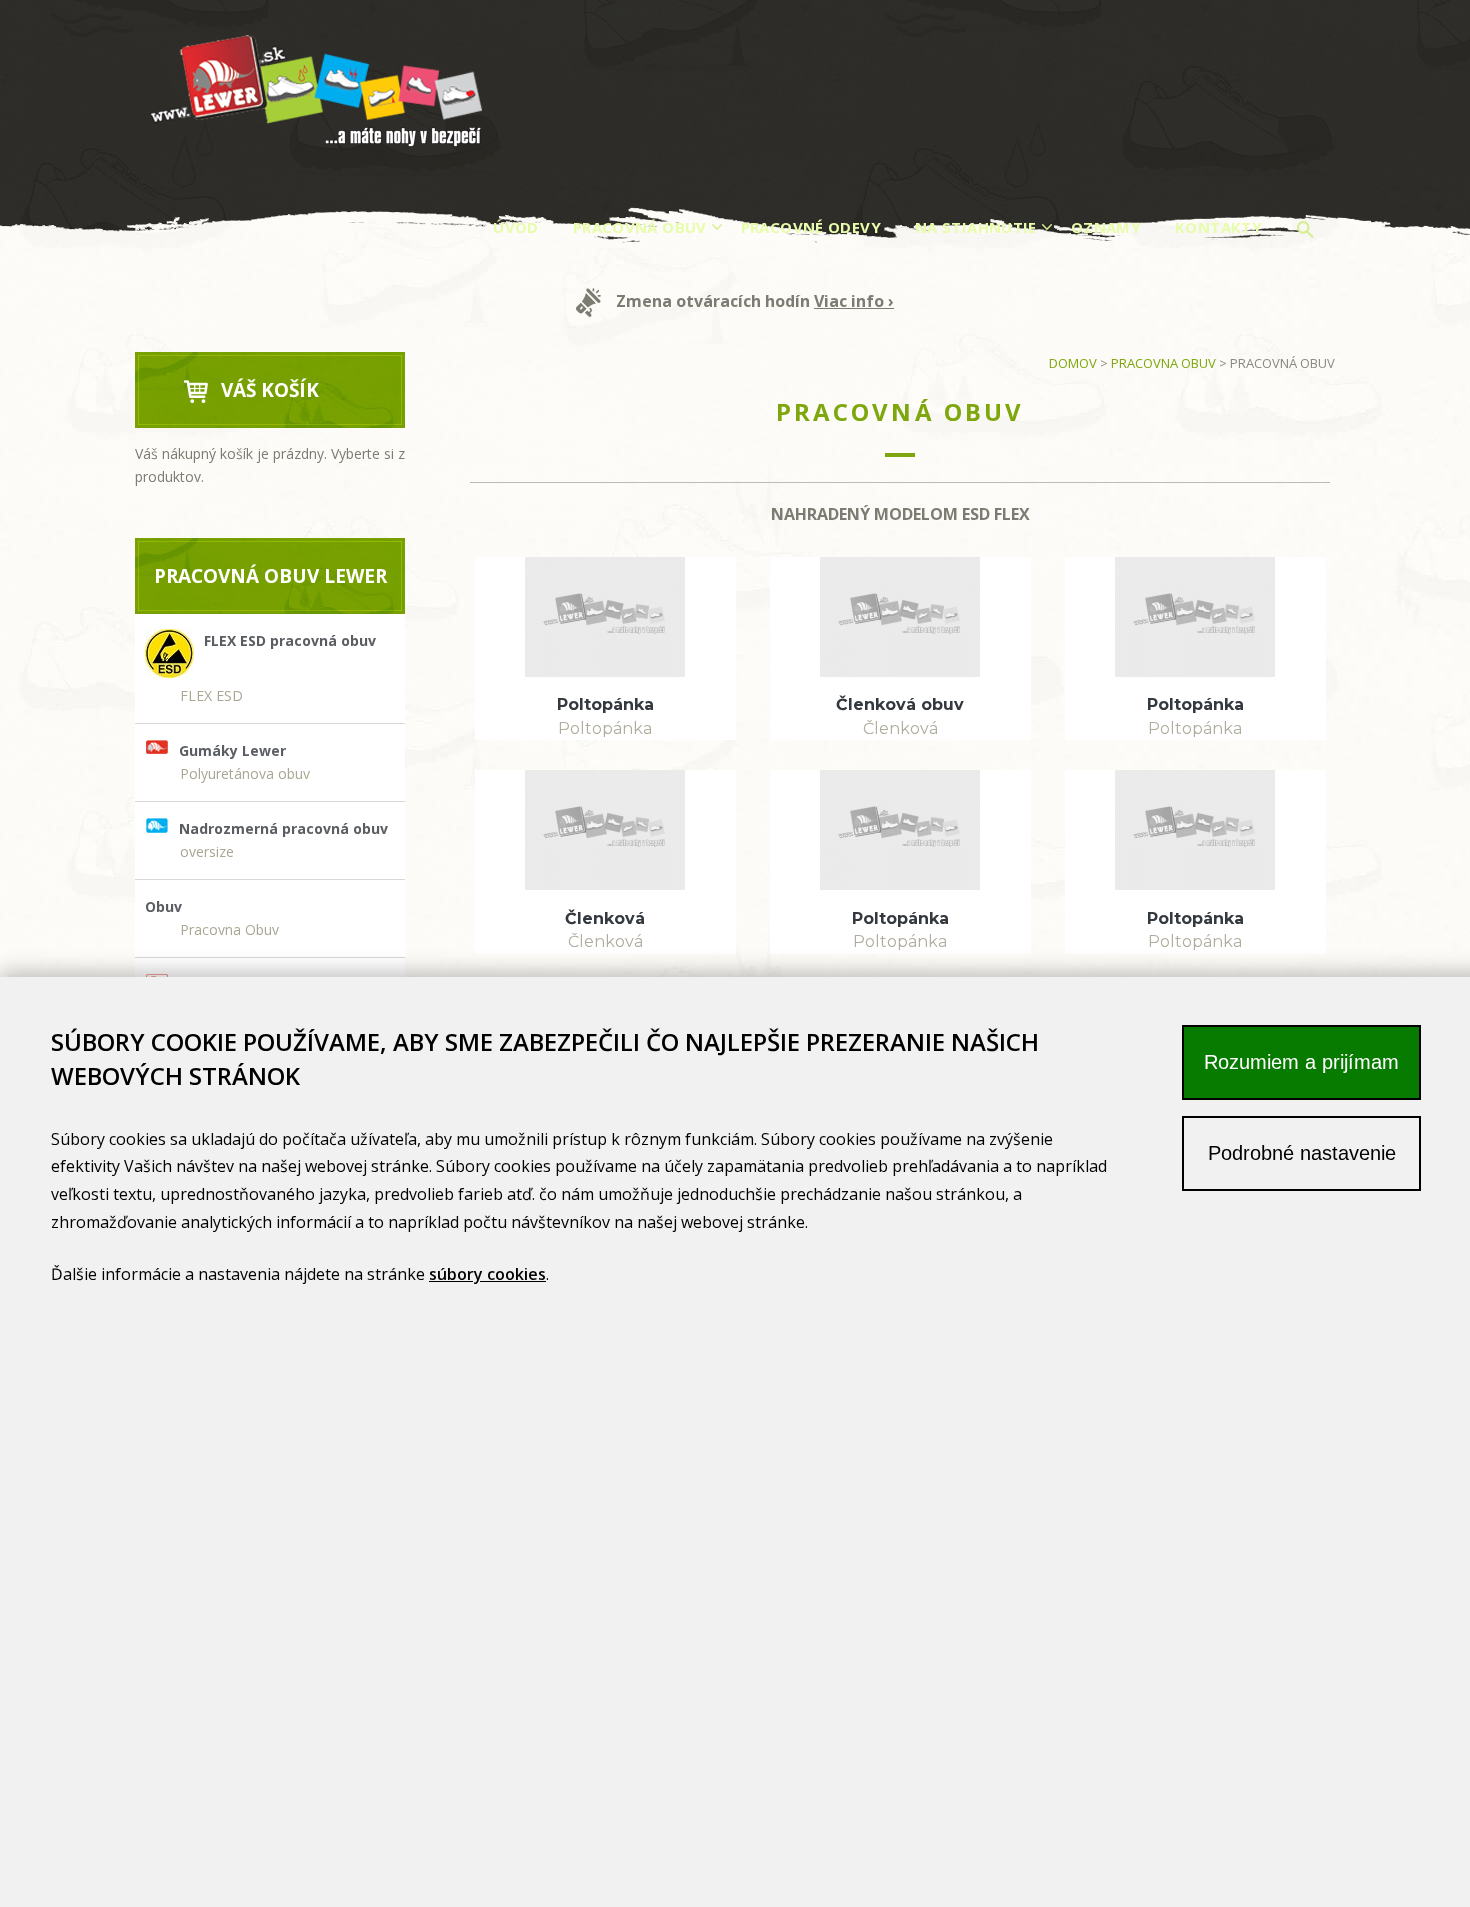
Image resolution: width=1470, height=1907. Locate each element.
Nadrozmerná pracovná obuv (283, 828)
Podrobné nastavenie (1302, 1153)
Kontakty (1218, 227)
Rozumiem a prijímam (1301, 1062)
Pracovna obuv (1163, 363)
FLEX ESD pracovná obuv (290, 640)
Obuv (163, 906)
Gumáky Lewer (232, 750)
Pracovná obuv (640, 227)
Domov (1073, 363)
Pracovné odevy (811, 227)
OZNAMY (1106, 227)
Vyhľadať (1308, 232)
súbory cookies (487, 1274)
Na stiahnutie (976, 227)
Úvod (516, 227)
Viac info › (854, 301)
